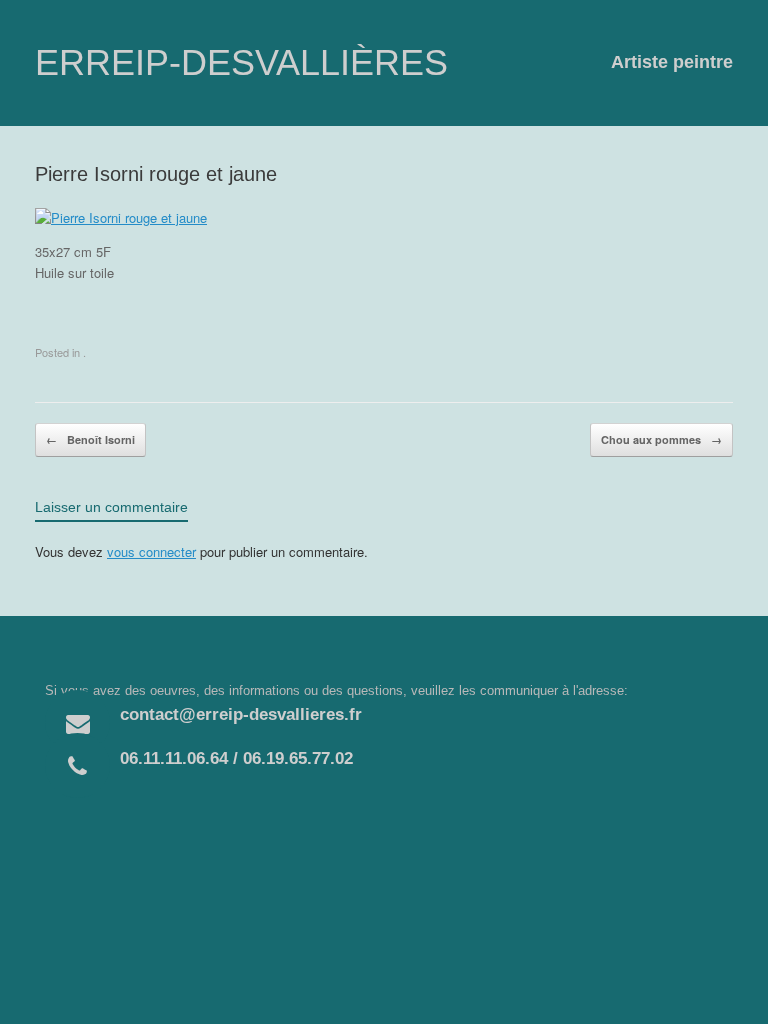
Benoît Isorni (90, 439)
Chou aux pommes (661, 439)
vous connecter (151, 551)
